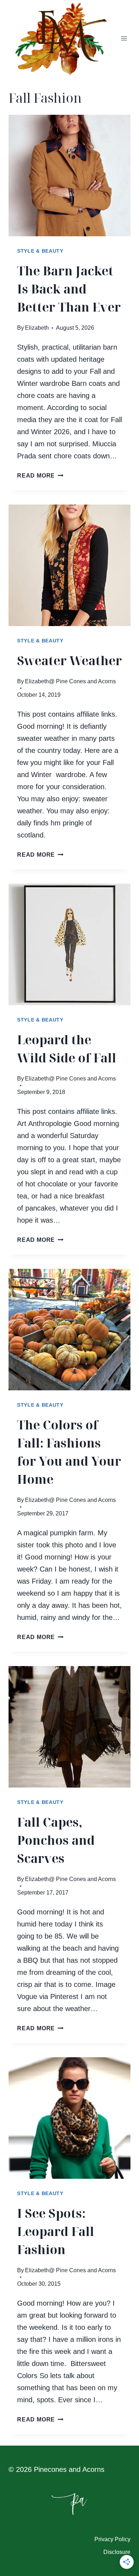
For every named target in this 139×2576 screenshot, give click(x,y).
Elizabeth (37, 328)
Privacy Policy (112, 2539)
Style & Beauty (40, 251)
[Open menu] (124, 39)
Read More (40, 476)
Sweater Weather (69, 661)
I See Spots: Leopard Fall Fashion (56, 2231)
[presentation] (69, 176)
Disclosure (117, 2552)
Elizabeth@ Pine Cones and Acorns (70, 681)
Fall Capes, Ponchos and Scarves (56, 1840)
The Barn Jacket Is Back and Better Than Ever (69, 289)
